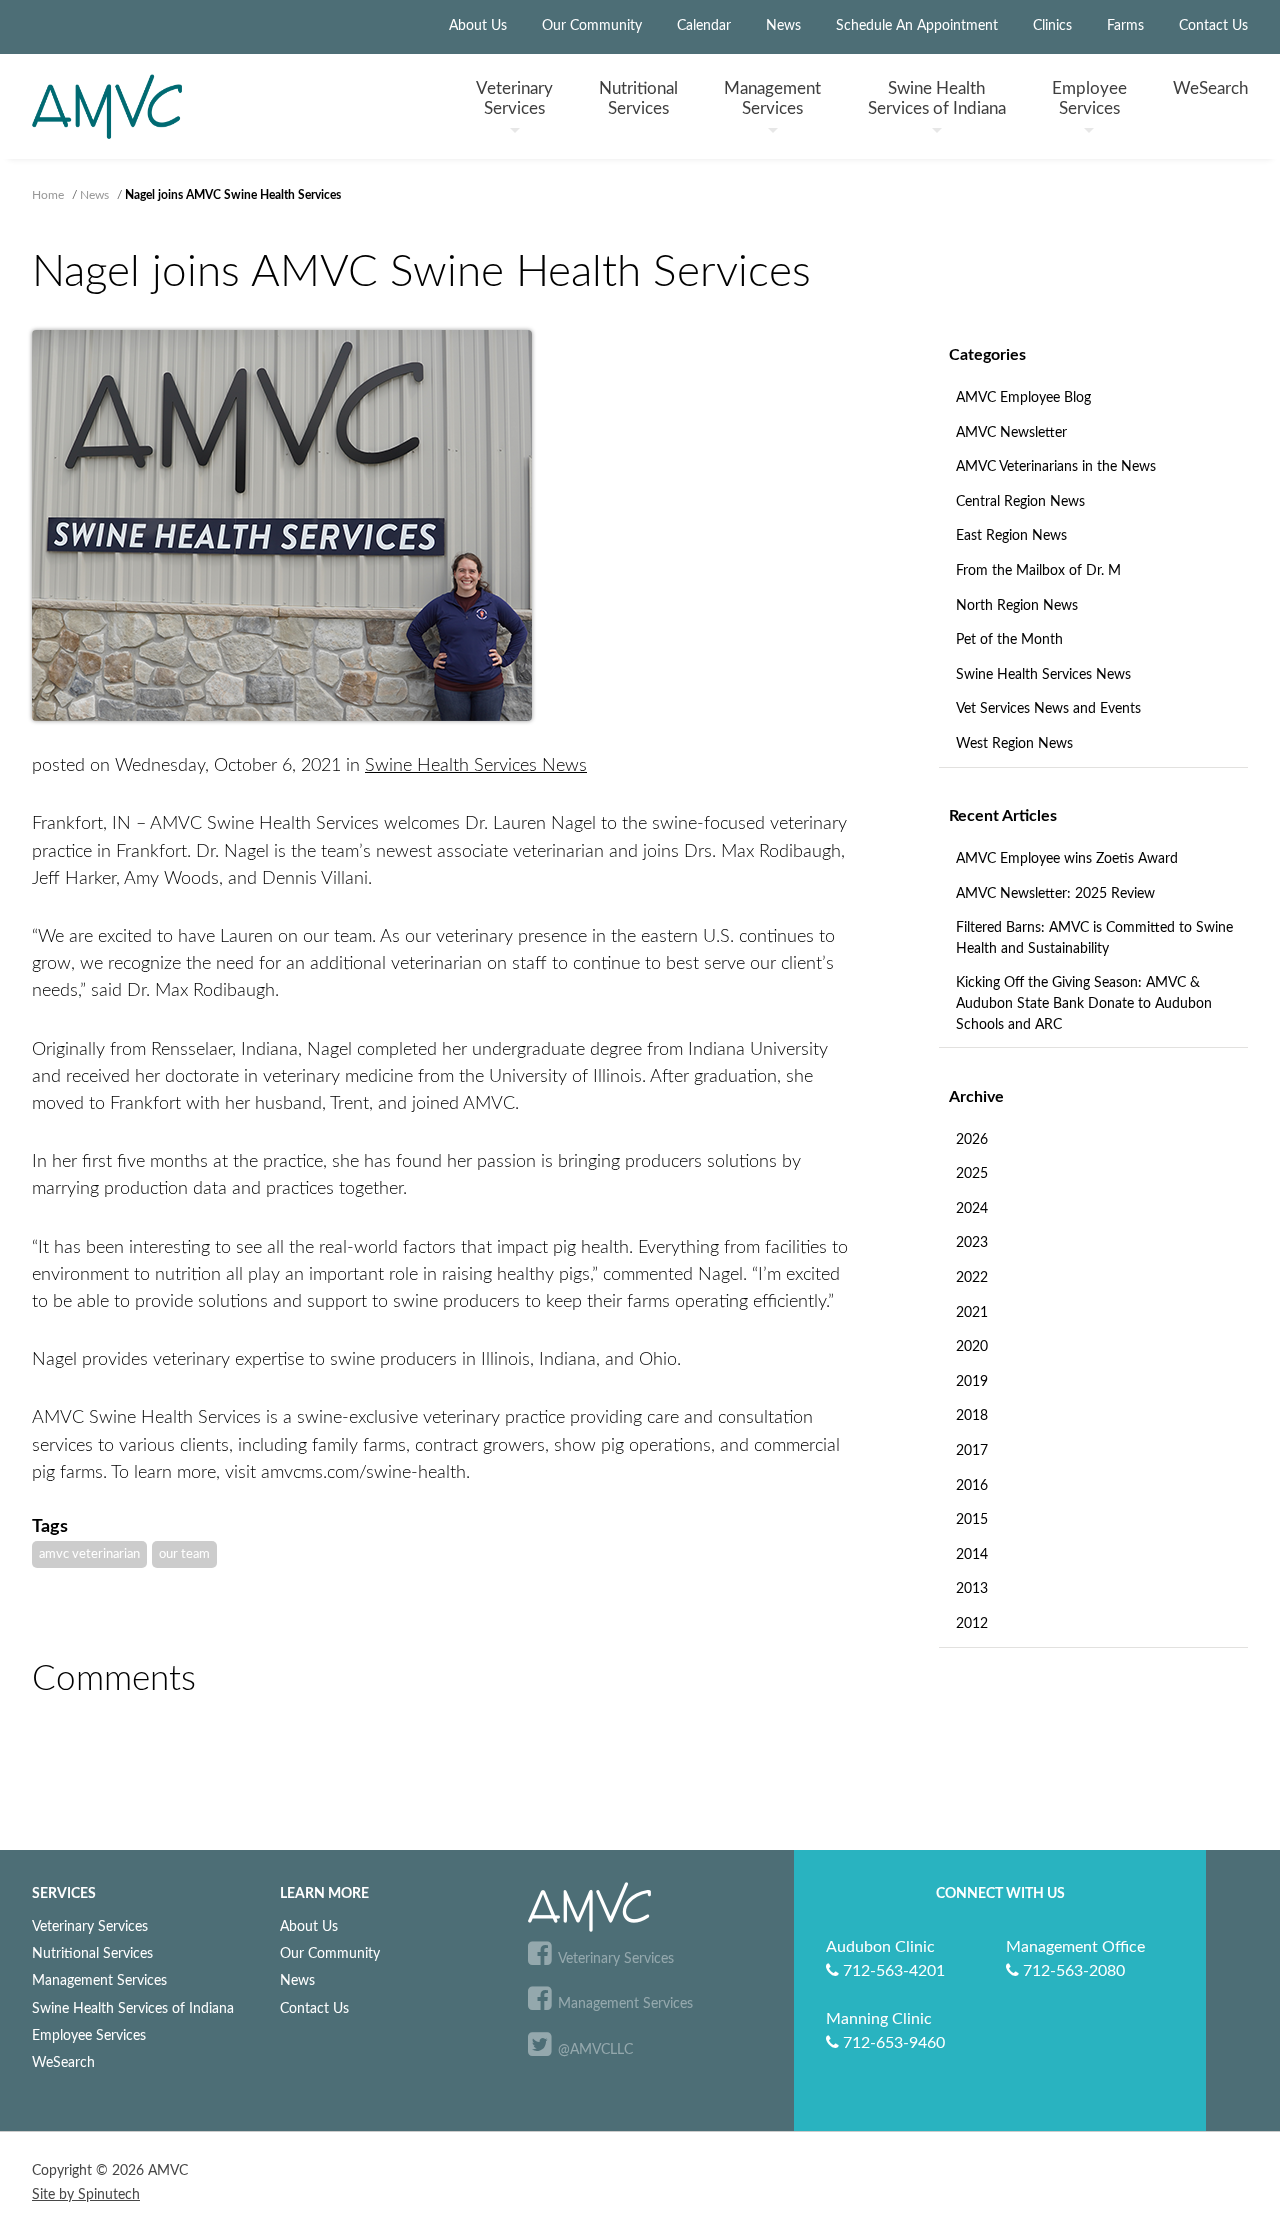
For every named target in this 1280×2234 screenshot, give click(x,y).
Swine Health (937, 98)
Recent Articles (1003, 816)
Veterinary (514, 98)
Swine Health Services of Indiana (133, 2008)
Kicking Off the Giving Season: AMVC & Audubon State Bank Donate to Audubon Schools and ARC (1084, 1003)
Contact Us (1213, 26)
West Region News (1014, 744)
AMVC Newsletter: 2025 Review (1055, 894)
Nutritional (638, 98)
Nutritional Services (92, 1953)
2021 (972, 1313)
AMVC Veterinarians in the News (1056, 467)
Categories (987, 355)
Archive (976, 1097)
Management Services (99, 1980)
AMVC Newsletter (1011, 433)
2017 (972, 1451)
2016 (972, 1486)
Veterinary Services (90, 1926)
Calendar (704, 26)
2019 (972, 1382)
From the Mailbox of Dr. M (1038, 571)
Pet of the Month (1009, 640)
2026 (972, 1140)
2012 (972, 1624)
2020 (972, 1347)
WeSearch (1210, 88)
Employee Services (89, 2035)
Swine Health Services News (1043, 675)
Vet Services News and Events (1048, 709)
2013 (972, 1589)
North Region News (1017, 606)
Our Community (592, 26)
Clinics (1052, 26)
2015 (972, 1520)
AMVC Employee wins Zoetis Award (1067, 859)
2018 (972, 1416)
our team (184, 1554)
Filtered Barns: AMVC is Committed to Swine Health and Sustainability (1094, 938)
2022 (972, 1278)
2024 (972, 1209)
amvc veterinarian (89, 1554)
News (783, 26)
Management (772, 98)
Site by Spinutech (86, 2195)
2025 (972, 1174)
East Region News (1011, 536)
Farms (1125, 26)
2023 (972, 1243)
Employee (1089, 98)
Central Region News (1020, 502)
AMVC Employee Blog (1023, 398)
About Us (478, 26)
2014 (972, 1555)
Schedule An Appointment (917, 26)
